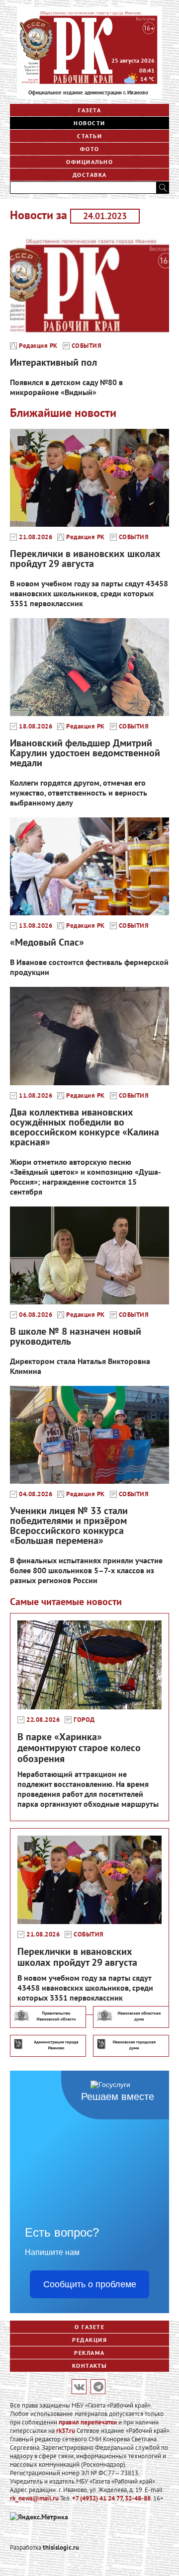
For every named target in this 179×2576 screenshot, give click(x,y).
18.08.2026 (36, 726)
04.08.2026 (36, 1494)
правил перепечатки (88, 2422)
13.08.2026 (36, 926)
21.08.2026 (36, 537)
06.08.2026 (36, 1315)
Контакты (90, 2366)
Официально (89, 162)
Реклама (89, 2353)
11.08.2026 (36, 1096)
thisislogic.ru (61, 2547)
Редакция (89, 2340)
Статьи (89, 136)
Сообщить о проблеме (90, 2284)
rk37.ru (66, 2431)
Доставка (90, 175)
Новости (89, 123)
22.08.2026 (43, 1720)
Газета (89, 110)
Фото (90, 149)
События (87, 346)
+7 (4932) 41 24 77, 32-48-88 (111, 2498)
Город (84, 1720)
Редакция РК (38, 346)
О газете (89, 2327)
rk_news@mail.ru (34, 2498)
